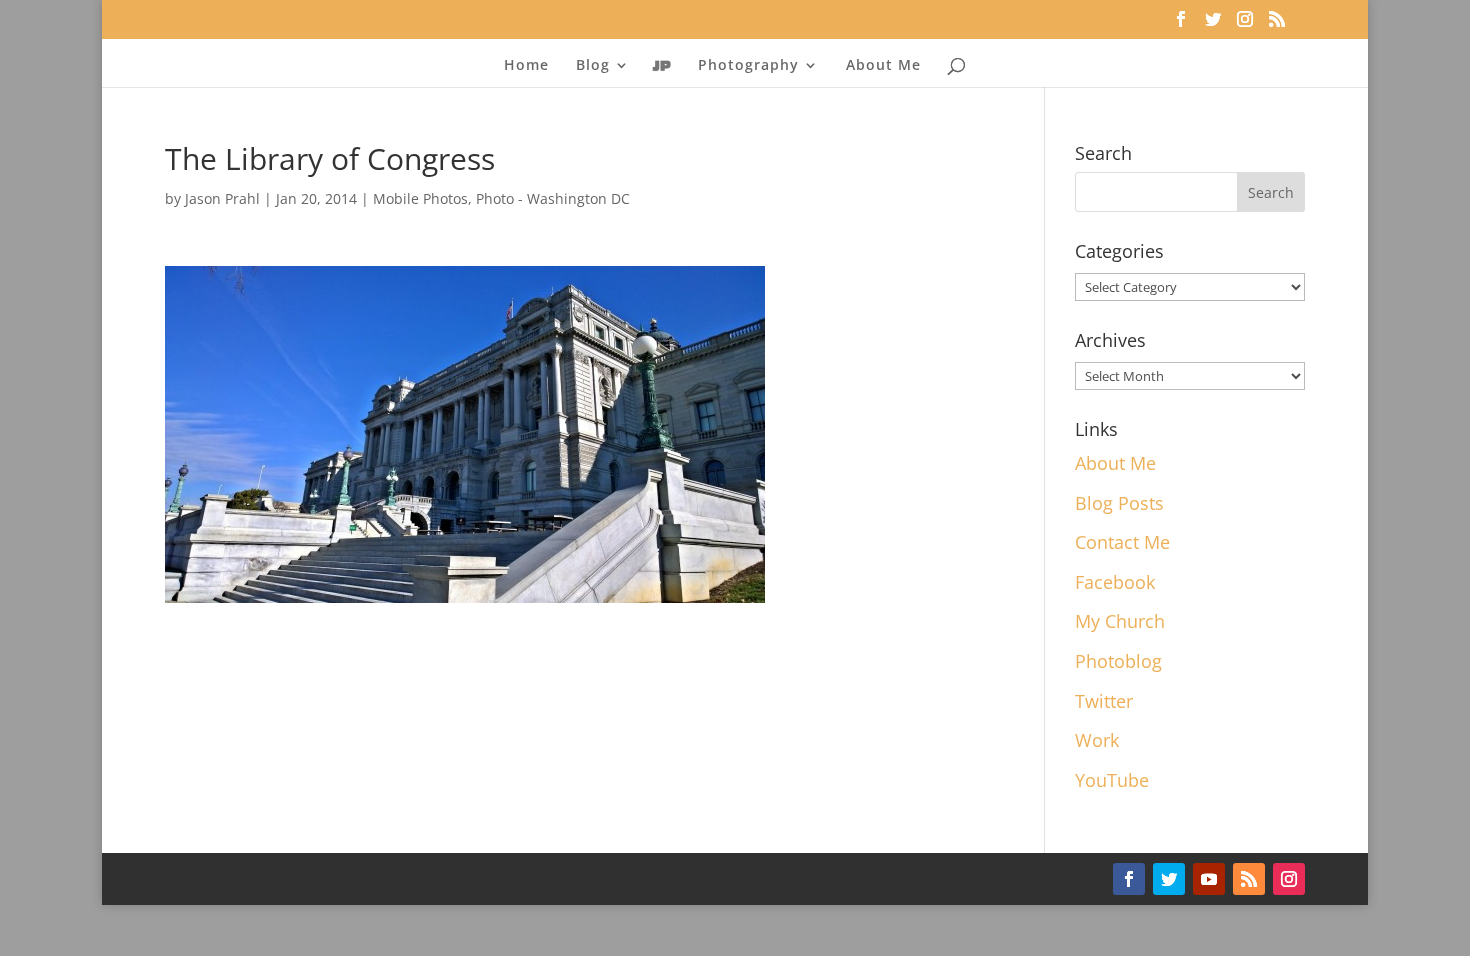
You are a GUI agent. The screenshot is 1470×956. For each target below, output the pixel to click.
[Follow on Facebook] (1129, 879)
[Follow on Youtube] (1209, 879)
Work (1097, 740)
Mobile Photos (420, 198)
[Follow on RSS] (1249, 879)
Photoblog (1118, 661)
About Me (883, 66)
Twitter (1104, 701)
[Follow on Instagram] (1289, 879)
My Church (1120, 621)
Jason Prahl (222, 198)
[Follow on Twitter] (1169, 879)
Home (526, 66)
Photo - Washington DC (553, 198)
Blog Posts (1119, 503)
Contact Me (1122, 542)
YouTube (1112, 780)
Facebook (1115, 582)
